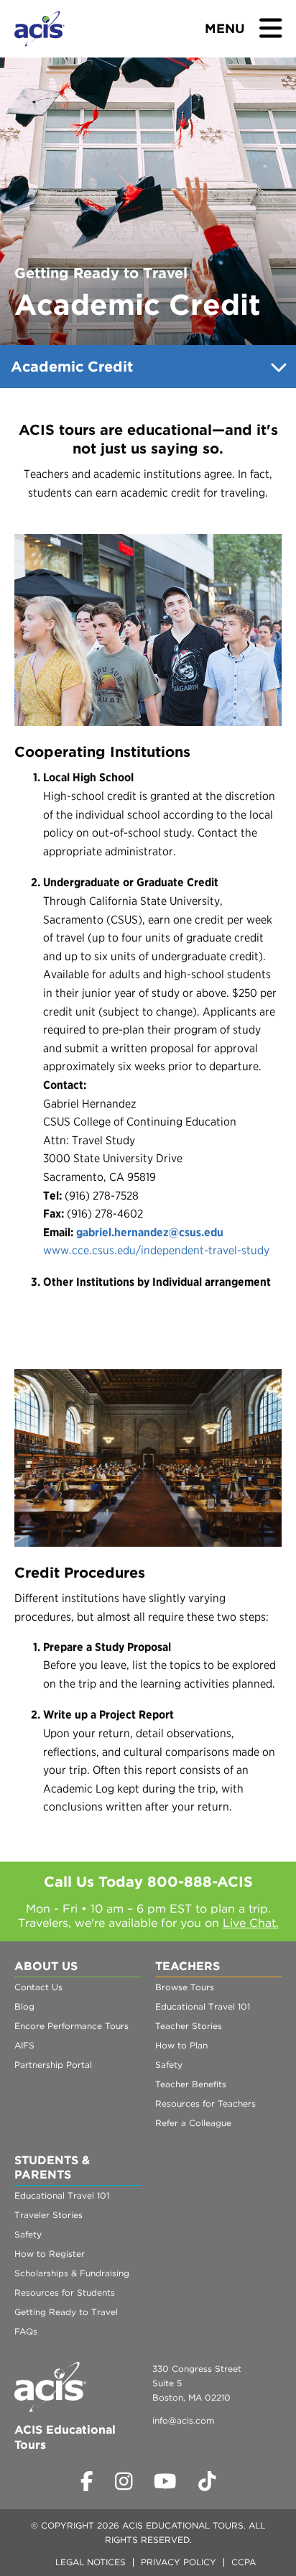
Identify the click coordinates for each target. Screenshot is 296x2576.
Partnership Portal (53, 2065)
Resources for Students (65, 2292)
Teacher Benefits (191, 2084)
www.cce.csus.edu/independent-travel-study (156, 1250)
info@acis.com (183, 2420)
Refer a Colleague (193, 2123)
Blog (24, 2006)
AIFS (24, 2045)
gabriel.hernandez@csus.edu (150, 1232)
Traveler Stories (48, 2215)
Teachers (188, 1966)
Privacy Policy (179, 2562)
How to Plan (181, 2045)
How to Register (50, 2254)
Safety (169, 2065)
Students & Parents (52, 2167)
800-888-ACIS (200, 1882)
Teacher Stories (189, 2026)
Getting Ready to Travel (66, 2312)
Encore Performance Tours (71, 2026)
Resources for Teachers (205, 2103)
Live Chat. (251, 1923)
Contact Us (38, 1987)
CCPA (244, 2562)
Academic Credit (72, 367)
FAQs (26, 2331)
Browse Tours (185, 1987)
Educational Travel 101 (203, 2006)
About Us (46, 1966)
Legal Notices (91, 2562)
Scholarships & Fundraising (72, 2273)
